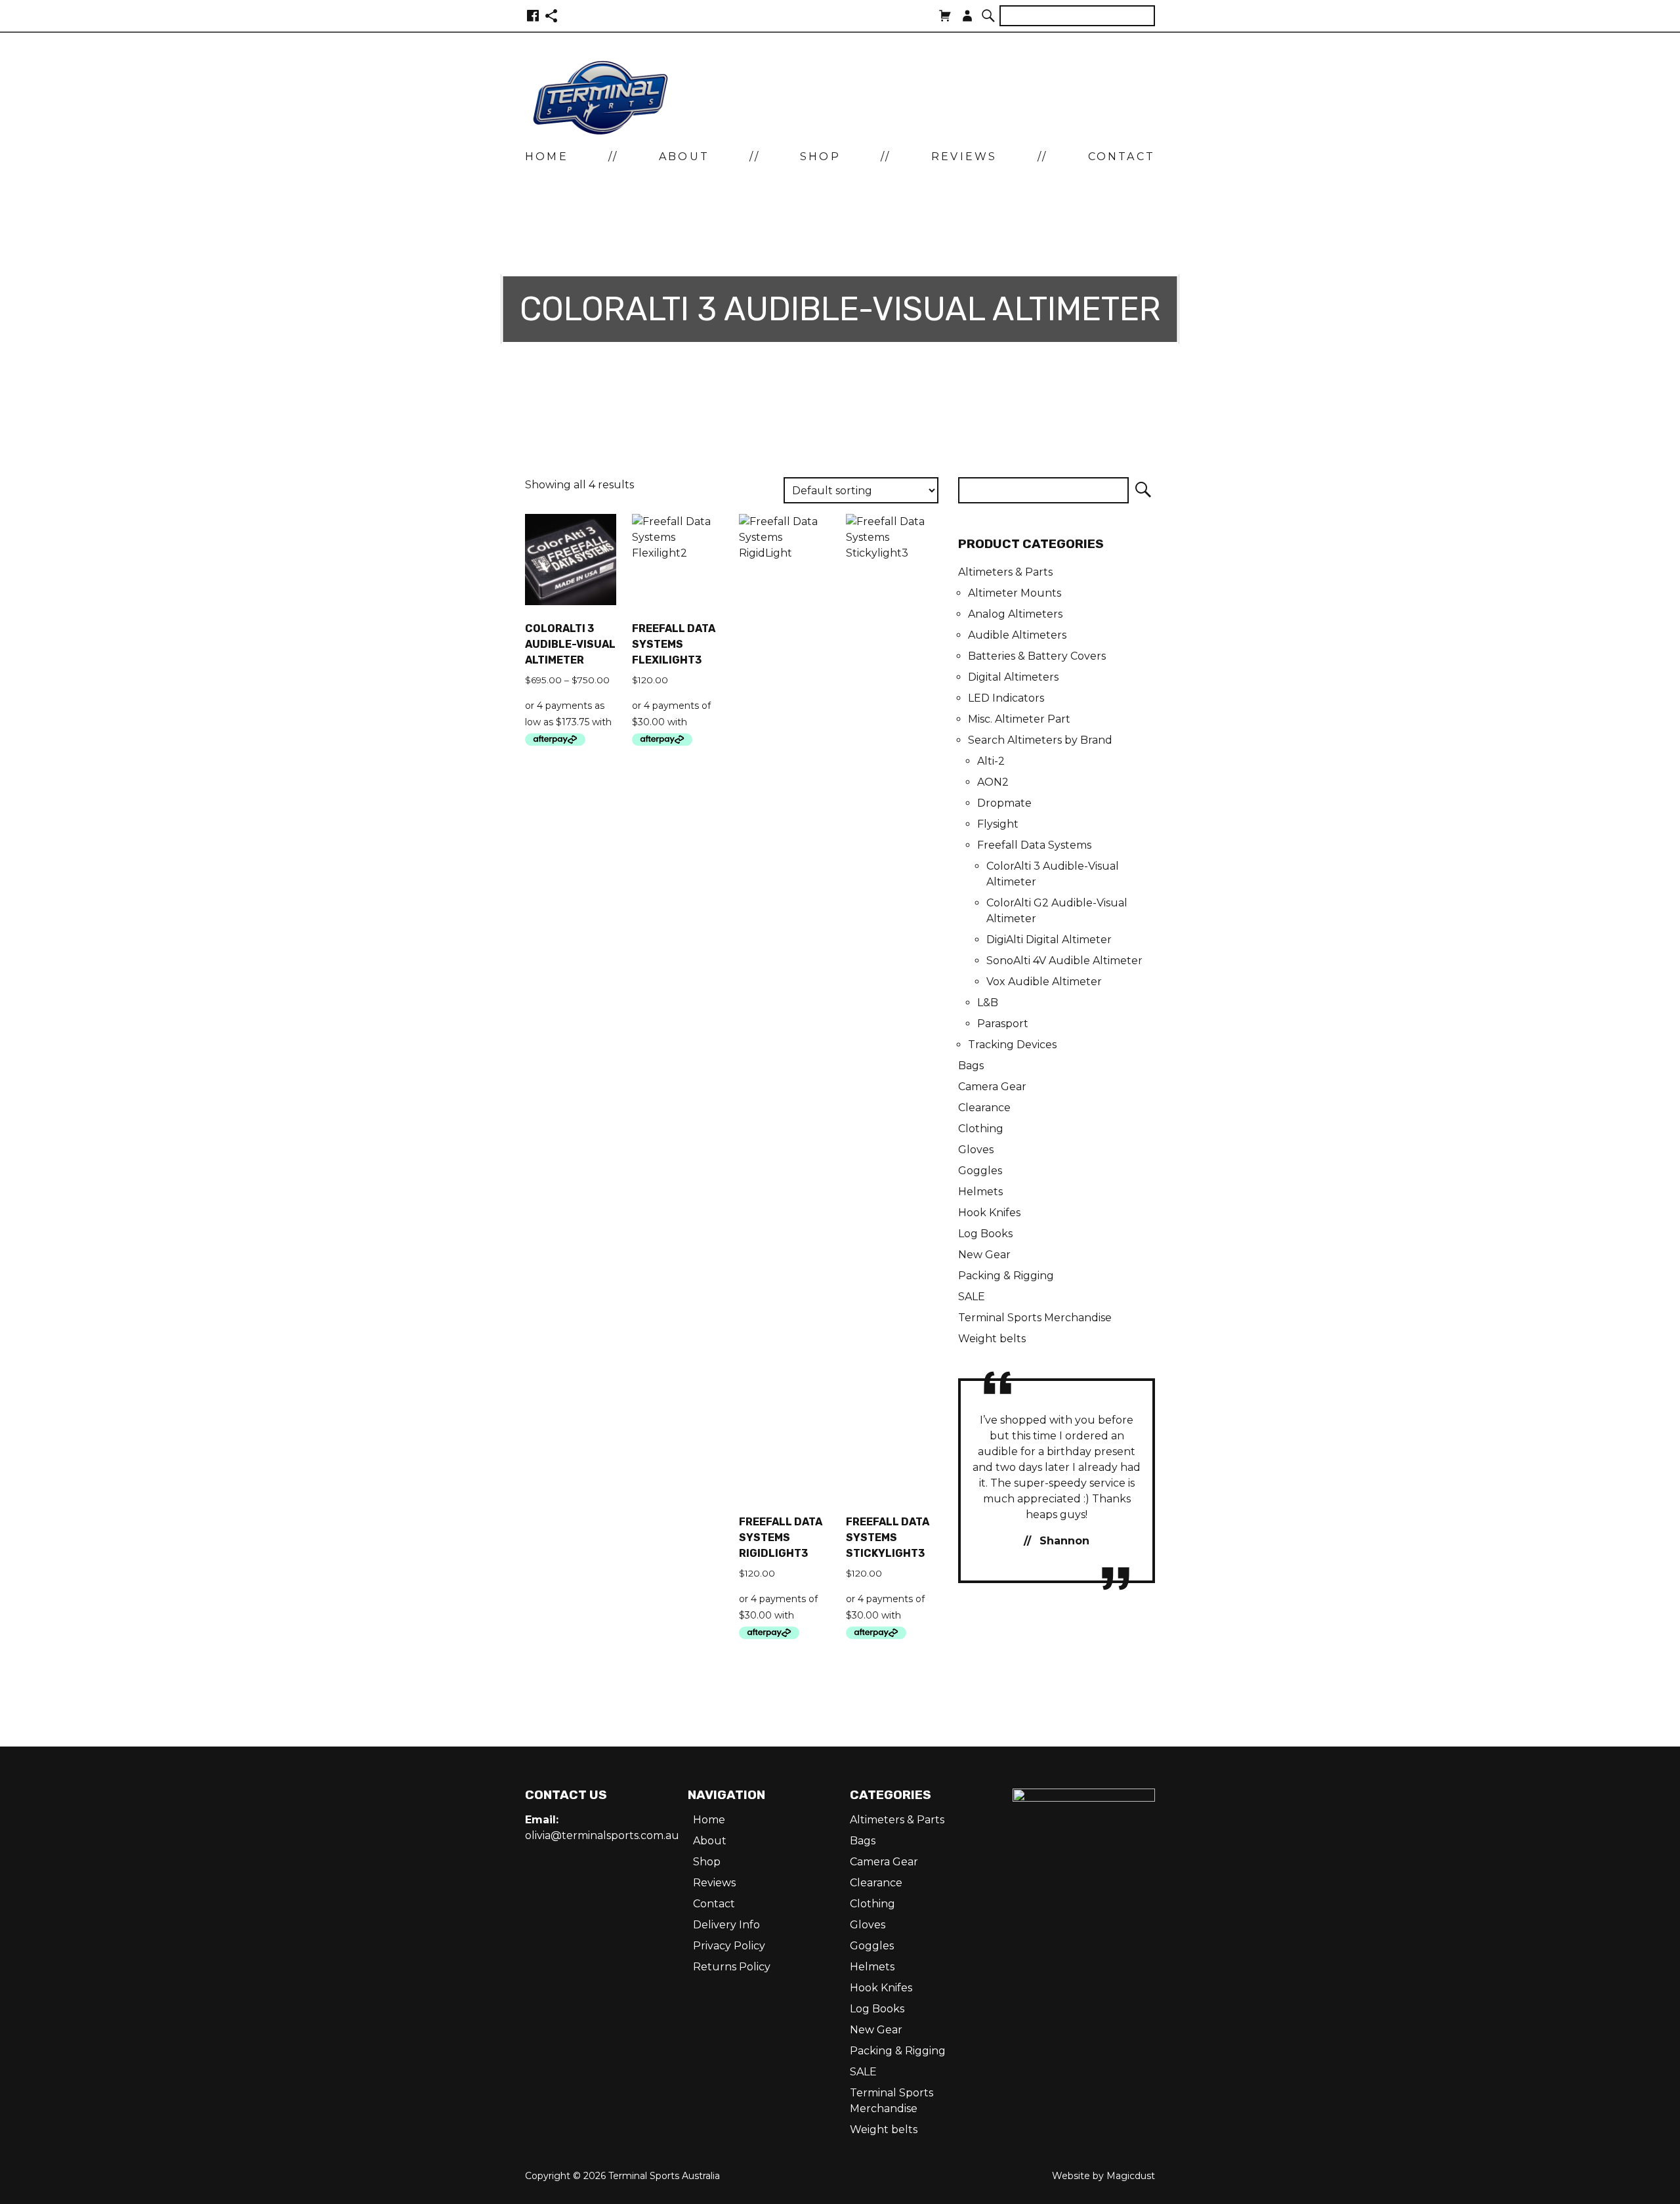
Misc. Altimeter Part (1019, 719)
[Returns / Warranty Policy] (551, 16)
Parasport (1003, 1024)
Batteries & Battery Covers (1037, 656)
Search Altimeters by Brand (1040, 740)
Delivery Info (726, 1925)
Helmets (980, 1192)
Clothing (981, 1129)
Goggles (980, 1171)
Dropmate (1004, 803)
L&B (988, 1003)
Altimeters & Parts (1005, 572)
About (684, 157)
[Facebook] (533, 16)
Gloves (976, 1150)
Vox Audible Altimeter (1044, 982)
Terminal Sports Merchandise (1035, 1318)
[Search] (989, 16)
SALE (972, 1297)
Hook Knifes (989, 1213)
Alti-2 (991, 761)
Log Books (985, 1234)
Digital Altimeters (1013, 677)
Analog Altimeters (1015, 614)
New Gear (984, 1255)
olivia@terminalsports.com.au (602, 1835)
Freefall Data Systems (1034, 845)
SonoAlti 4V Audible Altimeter (1064, 961)
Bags (971, 1066)
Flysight (998, 824)
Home (547, 157)
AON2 (993, 782)
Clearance (984, 1108)
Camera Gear (992, 1087)
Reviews (964, 157)
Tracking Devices (1012, 1045)
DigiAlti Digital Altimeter (1049, 940)
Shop (820, 157)
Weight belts (992, 1339)
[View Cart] (945, 16)
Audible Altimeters (1017, 635)
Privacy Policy (729, 1946)
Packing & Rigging (1006, 1276)
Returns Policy (732, 1967)
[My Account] (967, 16)
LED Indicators (1006, 698)
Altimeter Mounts (1015, 593)
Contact (1122, 157)
